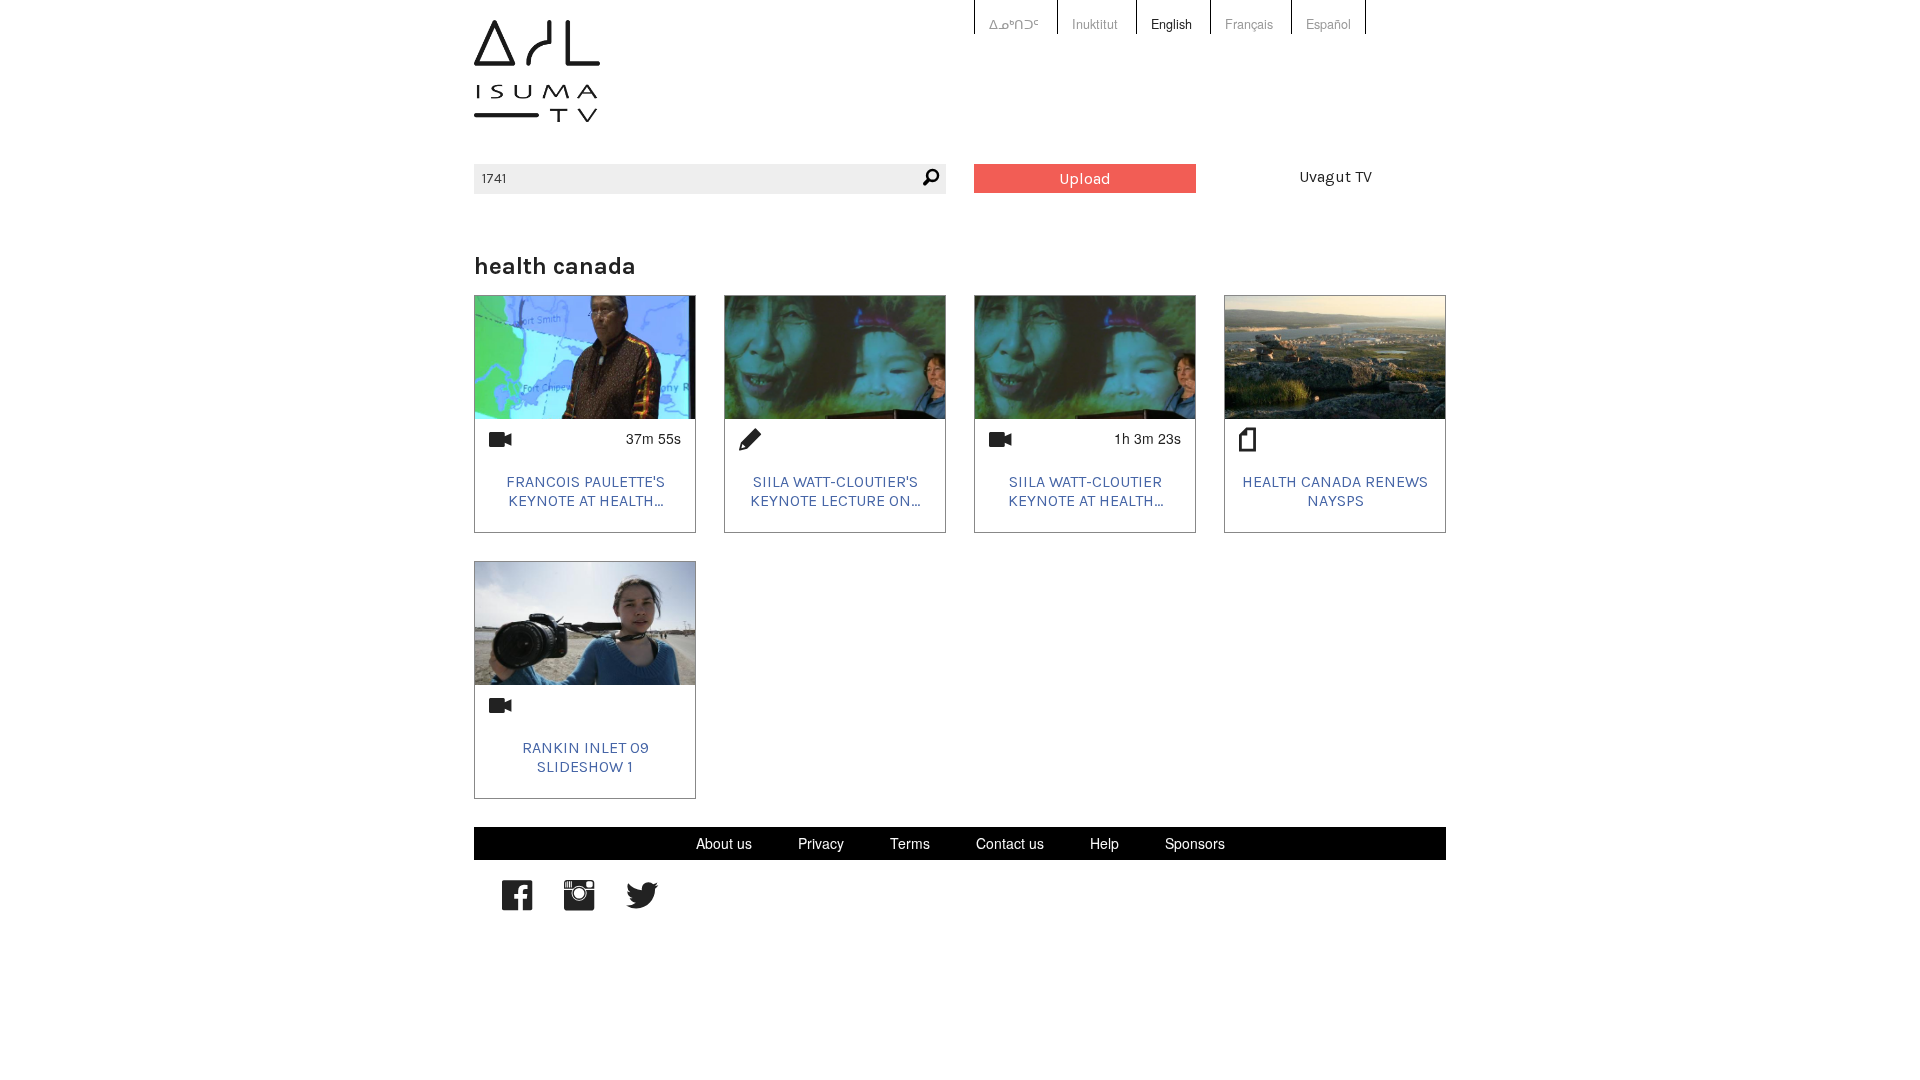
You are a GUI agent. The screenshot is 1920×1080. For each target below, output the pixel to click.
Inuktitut (1095, 24)
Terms (910, 843)
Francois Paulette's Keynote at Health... (585, 491)
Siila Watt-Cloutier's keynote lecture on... (835, 491)
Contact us (1010, 843)
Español (1328, 24)
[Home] (537, 85)
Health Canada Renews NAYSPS (1335, 491)
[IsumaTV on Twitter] (642, 905)
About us (724, 843)
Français (1249, 24)
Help (1104, 843)
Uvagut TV (1335, 176)
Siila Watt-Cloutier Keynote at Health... (1085, 491)
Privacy (821, 843)
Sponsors (1195, 843)
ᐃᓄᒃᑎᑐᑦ (1014, 24)
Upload (1085, 178)
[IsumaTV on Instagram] (579, 905)
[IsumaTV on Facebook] (517, 905)
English (1171, 24)
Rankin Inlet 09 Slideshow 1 (585, 757)
